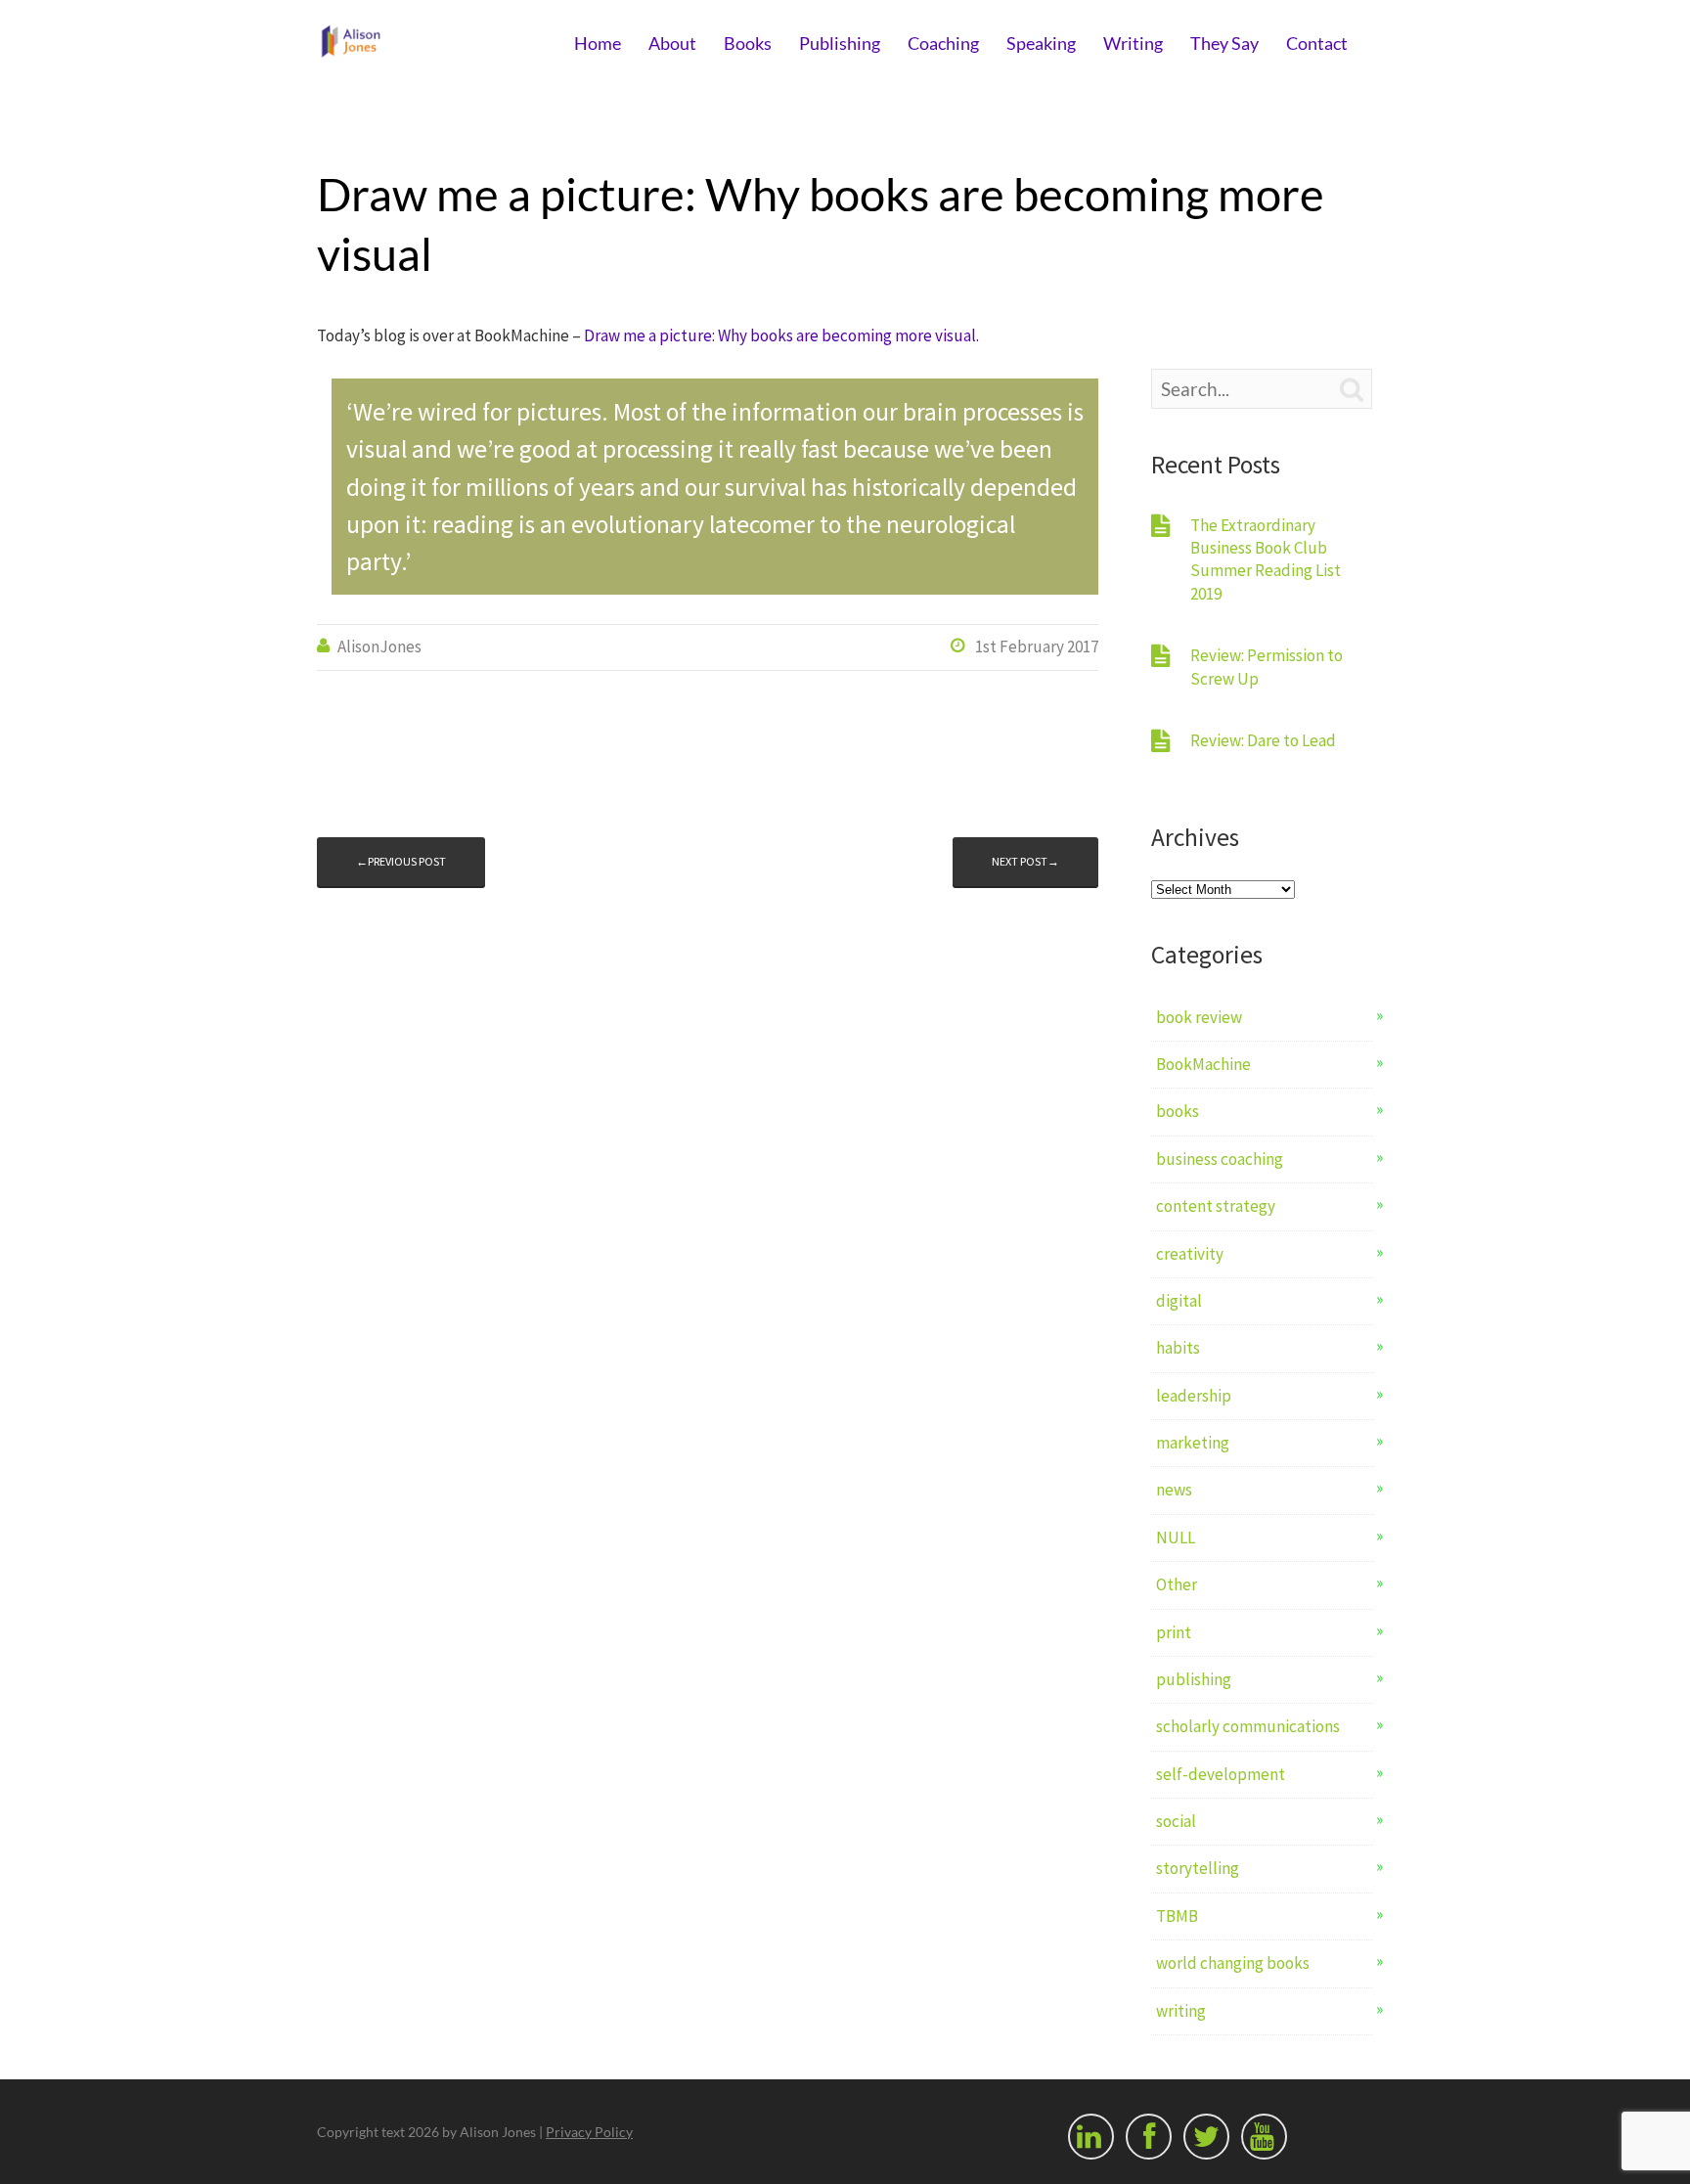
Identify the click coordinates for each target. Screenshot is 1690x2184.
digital (1179, 1301)
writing (1181, 2011)
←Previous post (401, 861)
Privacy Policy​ (589, 2132)
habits (1178, 1348)
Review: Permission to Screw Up (1267, 667)
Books (748, 43)
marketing (1193, 1443)
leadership (1194, 1396)
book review (1199, 1017)
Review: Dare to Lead (1263, 740)
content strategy (1216, 1206)
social (1176, 1821)
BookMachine (1203, 1064)
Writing (1133, 43)
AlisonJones (379, 646)
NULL (1176, 1538)
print (1174, 1632)
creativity (1190, 1254)
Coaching (943, 43)
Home (598, 43)
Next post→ (1025, 861)
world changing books (1233, 1963)
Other (1177, 1584)
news (1174, 1490)
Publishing (840, 43)
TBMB (1177, 1916)
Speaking (1041, 43)
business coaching (1220, 1159)
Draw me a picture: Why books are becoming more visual (780, 335)
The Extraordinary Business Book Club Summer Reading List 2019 (1266, 559)
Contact (1317, 43)
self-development (1221, 1774)
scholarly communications (1248, 1726)
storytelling (1198, 1868)
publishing (1194, 1679)
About (672, 43)
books (1178, 1111)
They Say (1224, 43)
